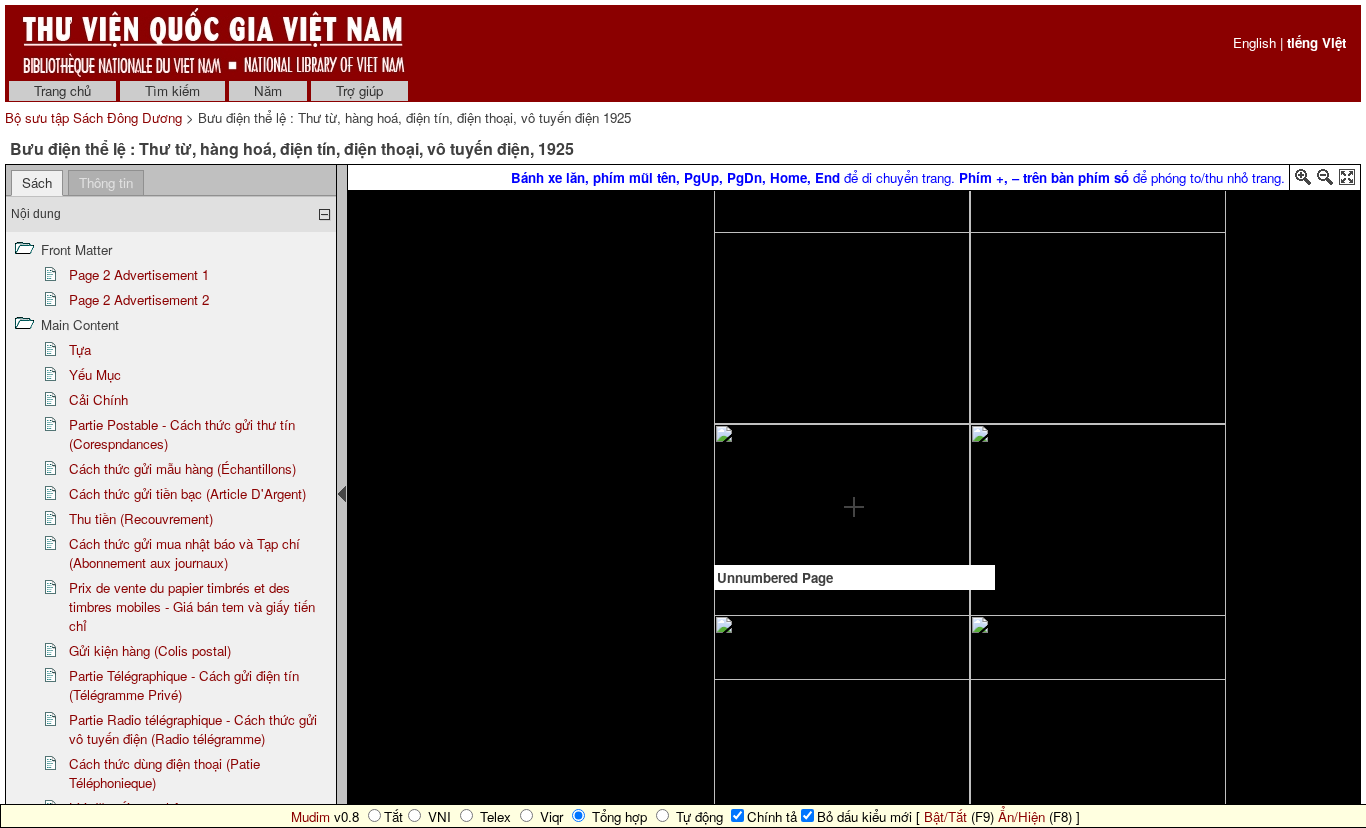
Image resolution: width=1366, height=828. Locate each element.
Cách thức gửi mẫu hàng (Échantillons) (182, 468)
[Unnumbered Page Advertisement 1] (854, 246)
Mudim (310, 816)
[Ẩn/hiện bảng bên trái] (342, 494)
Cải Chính (98, 399)
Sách (37, 182)
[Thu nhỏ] (1325, 180)
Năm (268, 90)
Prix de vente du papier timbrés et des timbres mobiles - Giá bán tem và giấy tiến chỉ (192, 606)
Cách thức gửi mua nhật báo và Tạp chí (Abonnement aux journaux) (184, 553)
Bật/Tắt (945, 816)
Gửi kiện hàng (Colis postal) (150, 650)
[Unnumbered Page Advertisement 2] (854, 420)
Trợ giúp (359, 90)
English (1254, 42)
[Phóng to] (1303, 180)
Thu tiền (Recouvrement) (141, 518)
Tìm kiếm (172, 90)
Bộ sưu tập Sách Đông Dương (95, 117)
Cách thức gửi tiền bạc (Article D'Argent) (187, 493)
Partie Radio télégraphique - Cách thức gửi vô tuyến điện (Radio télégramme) (193, 729)
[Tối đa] (1347, 180)
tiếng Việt (1316, 42)
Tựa (80, 349)
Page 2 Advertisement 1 (139, 274)
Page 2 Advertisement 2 (139, 299)
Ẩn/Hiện (1021, 816)
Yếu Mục (95, 374)
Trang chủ (62, 90)
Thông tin (106, 182)
